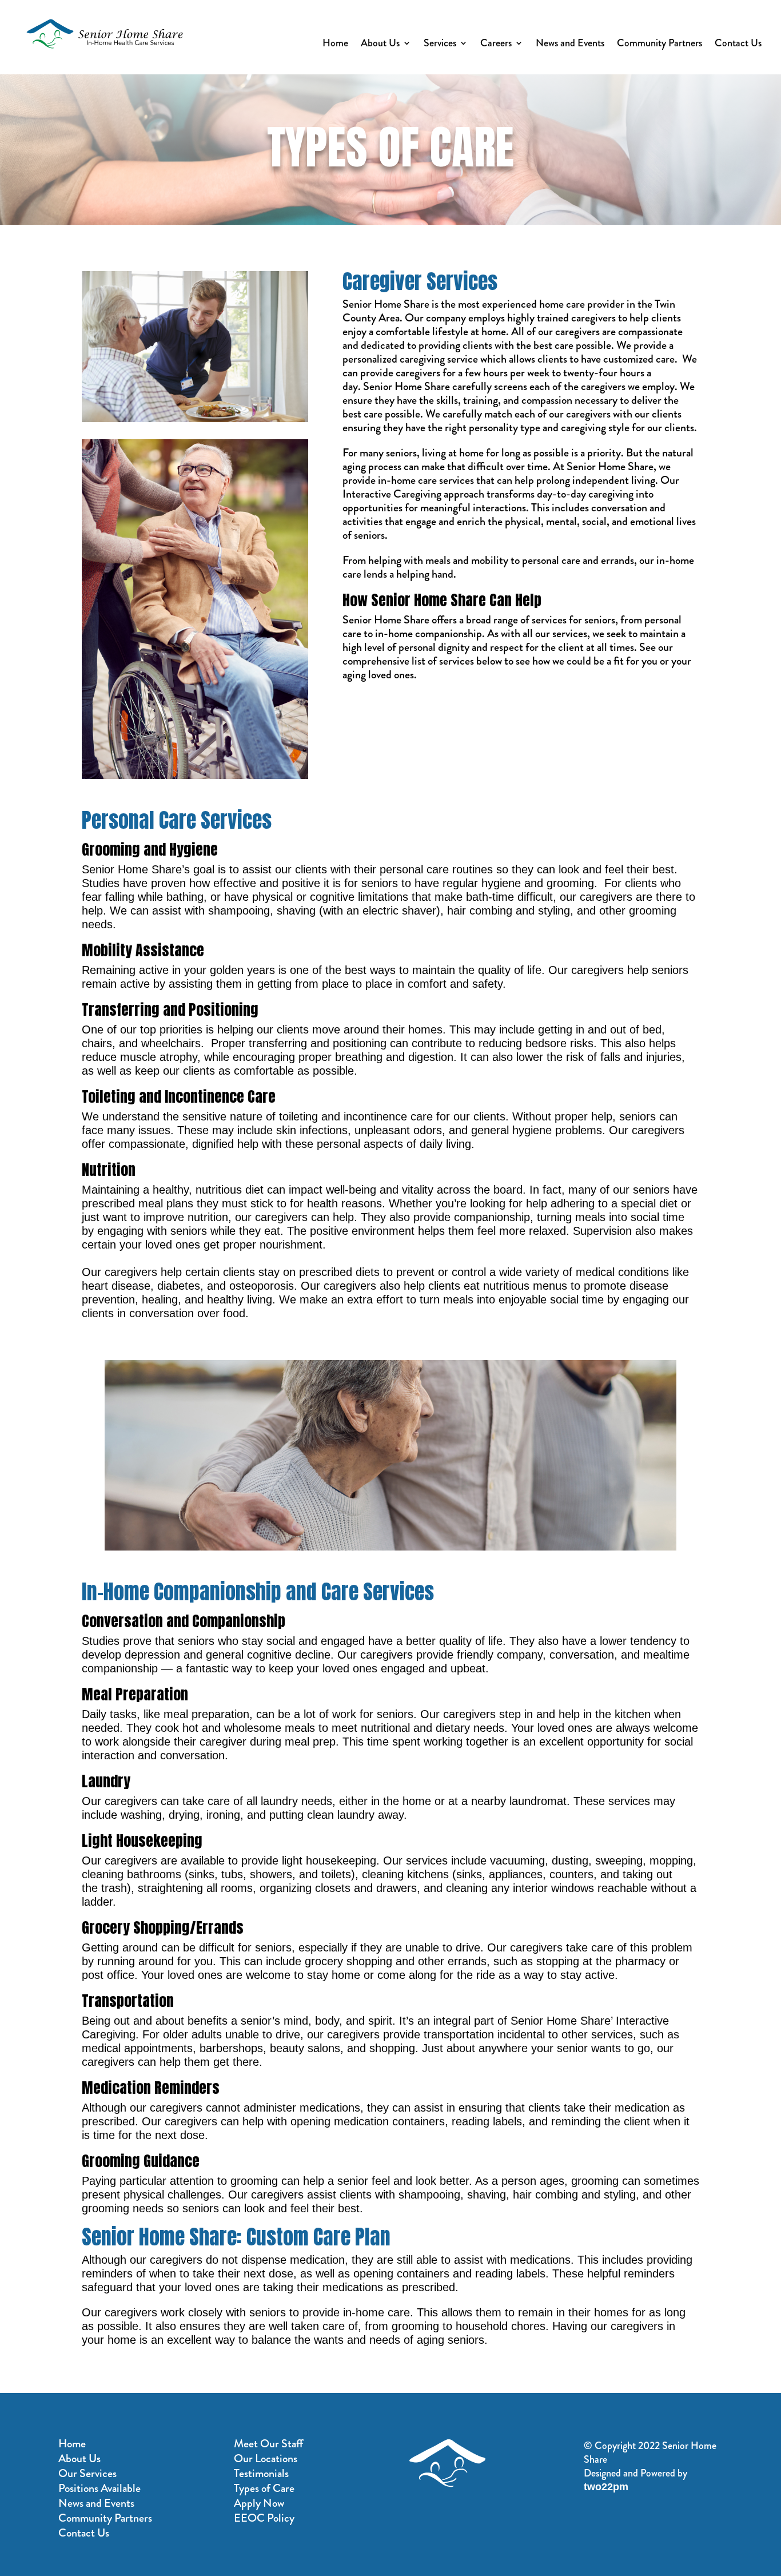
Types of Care (264, 2488)
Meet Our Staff (268, 2444)
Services (440, 45)
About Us (380, 45)
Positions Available (99, 2488)
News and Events (570, 45)
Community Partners (660, 45)
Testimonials (261, 2473)
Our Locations (266, 2458)
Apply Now (259, 2503)
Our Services (87, 2473)
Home (335, 45)
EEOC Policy (264, 2518)
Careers (496, 45)
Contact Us (738, 45)
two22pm (606, 2487)
